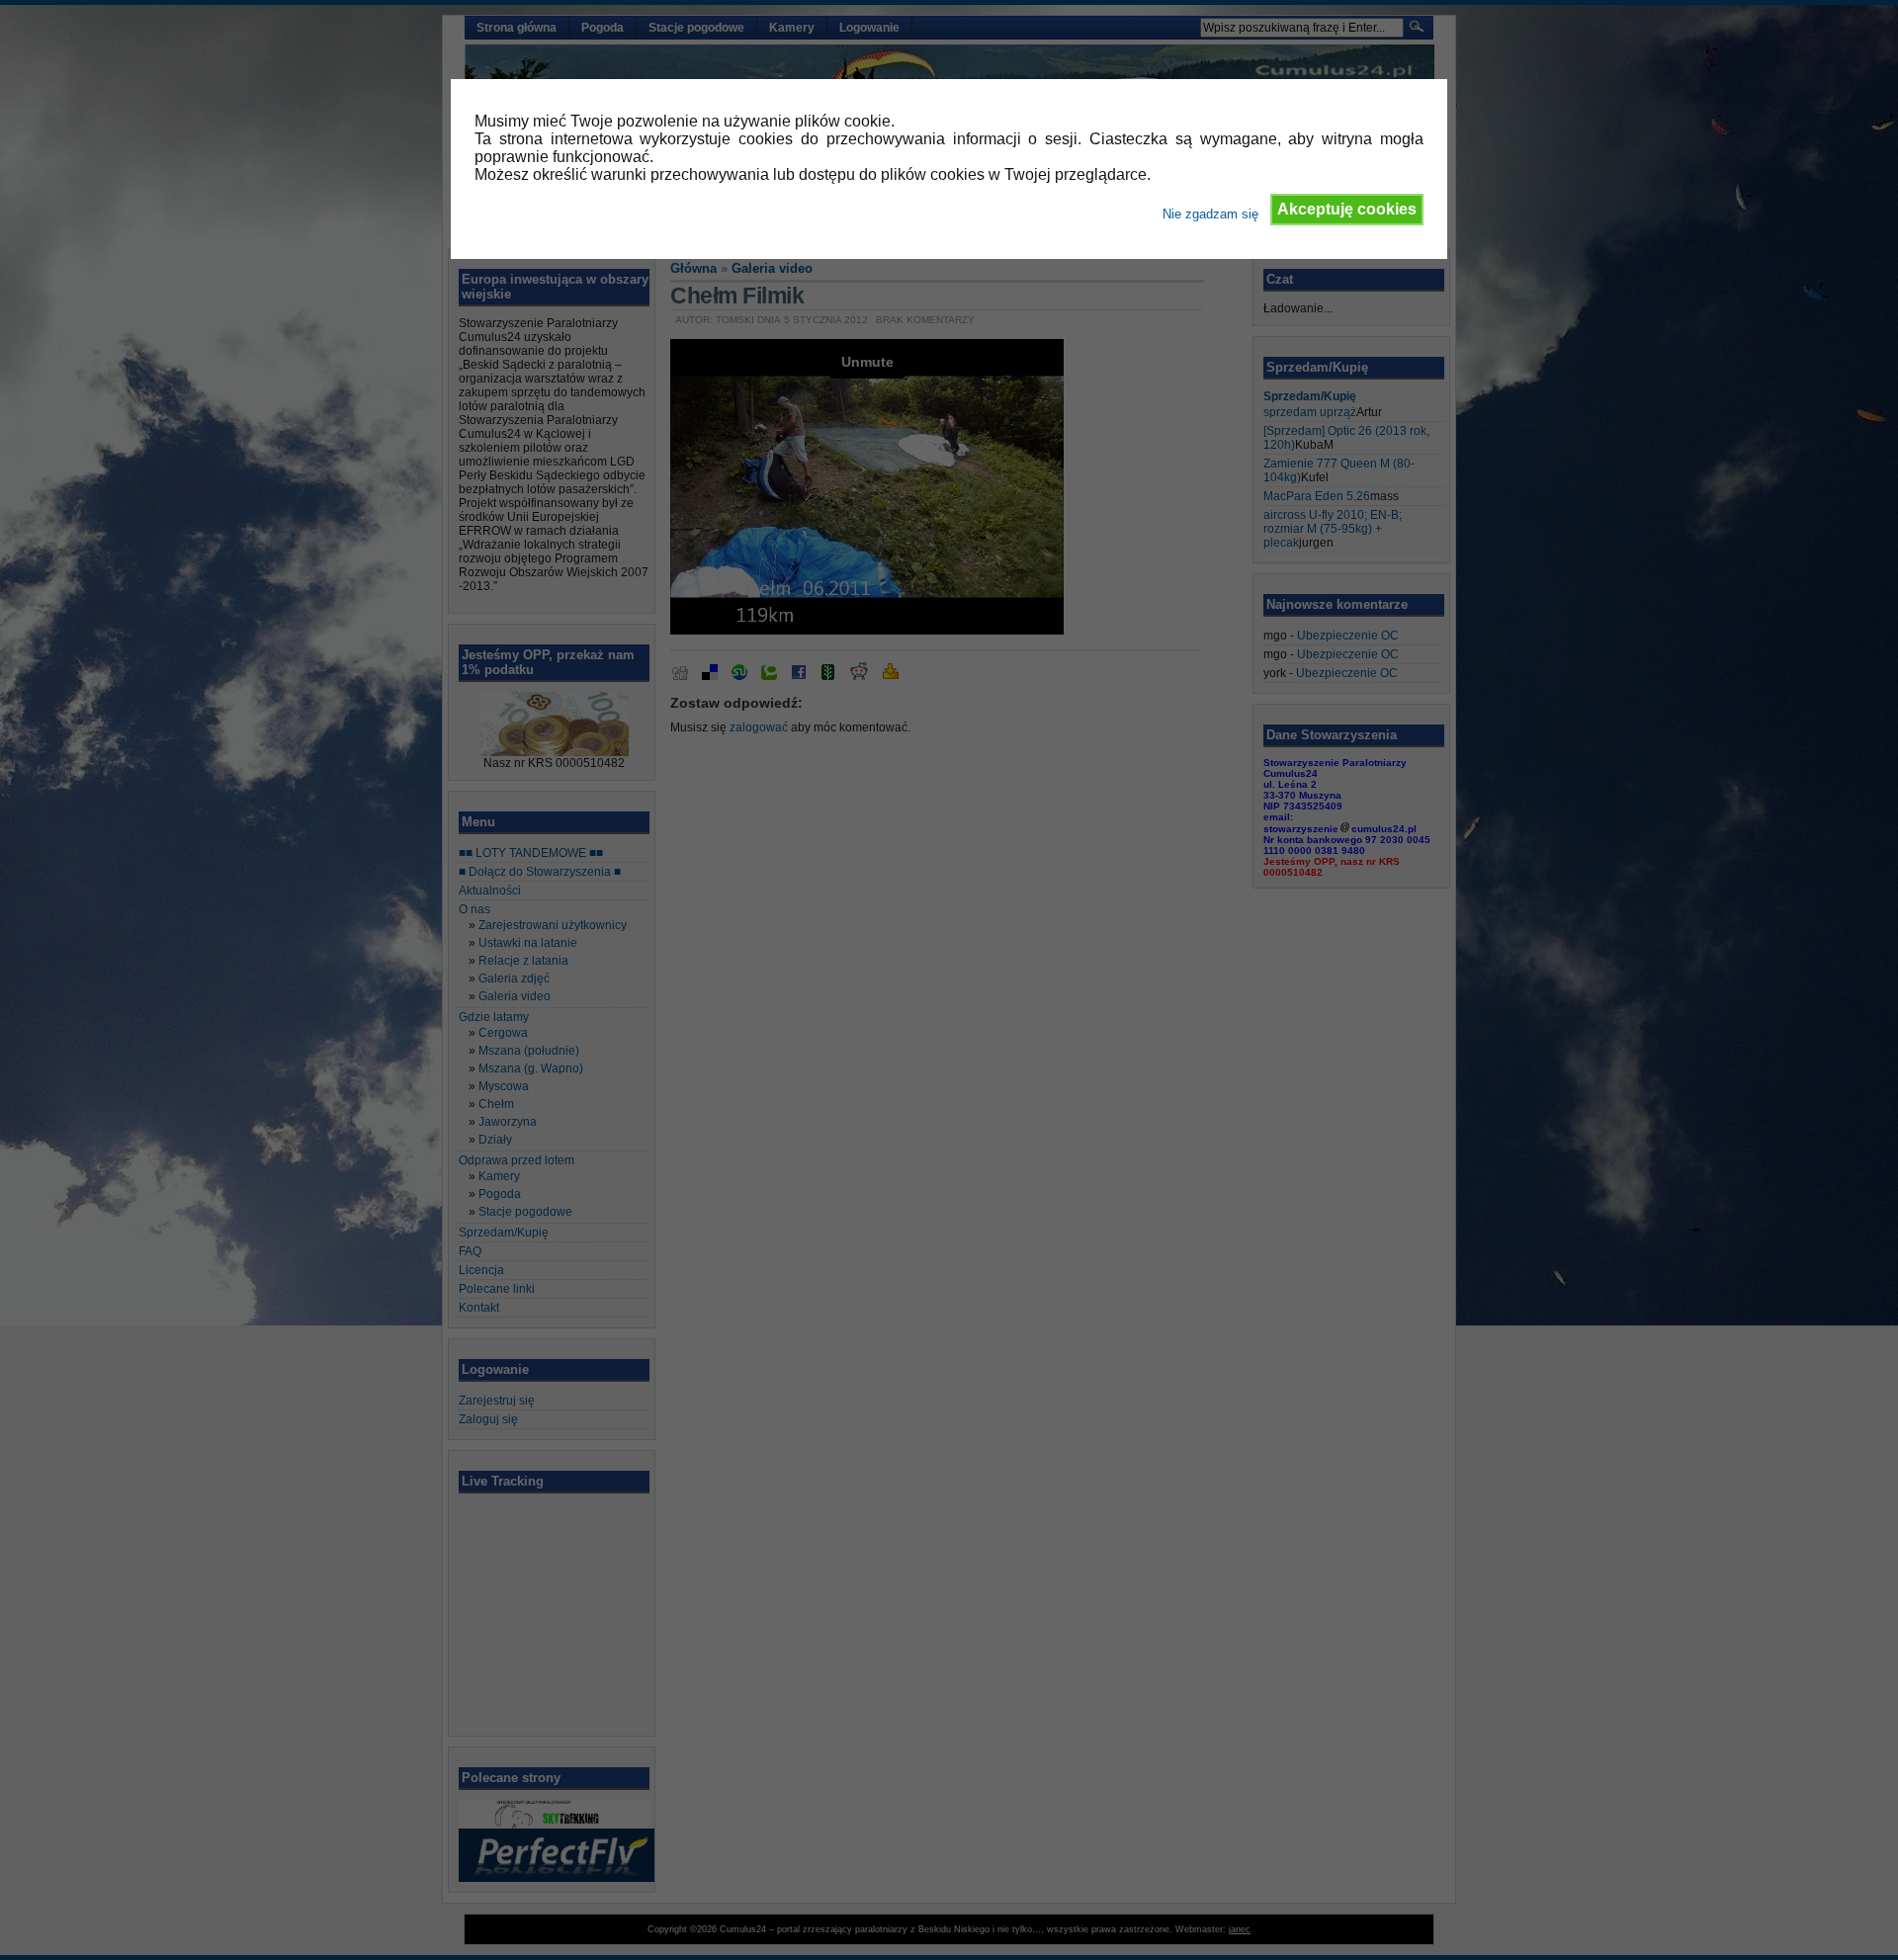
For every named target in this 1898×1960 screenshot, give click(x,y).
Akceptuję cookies (1347, 209)
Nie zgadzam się (1210, 214)
